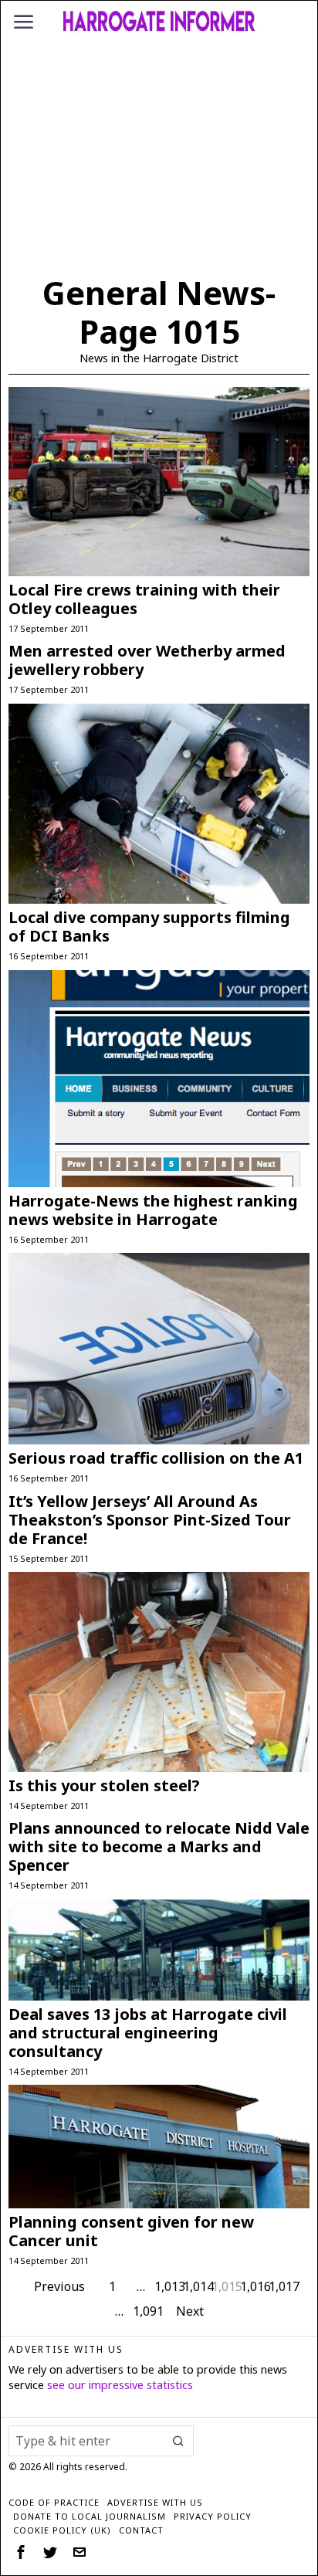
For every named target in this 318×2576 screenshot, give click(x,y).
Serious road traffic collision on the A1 (156, 1458)
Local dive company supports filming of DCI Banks (149, 927)
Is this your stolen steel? (104, 1786)
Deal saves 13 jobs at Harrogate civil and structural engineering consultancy (148, 2033)
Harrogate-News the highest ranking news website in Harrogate (153, 1210)
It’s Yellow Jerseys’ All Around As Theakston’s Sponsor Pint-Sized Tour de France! (150, 1520)
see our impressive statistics (120, 2385)
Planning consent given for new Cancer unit (131, 2232)
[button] (178, 2441)
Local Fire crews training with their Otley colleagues (144, 599)
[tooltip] (21, 2552)
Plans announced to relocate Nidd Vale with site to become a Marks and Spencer (159, 1847)
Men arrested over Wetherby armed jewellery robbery (147, 660)
